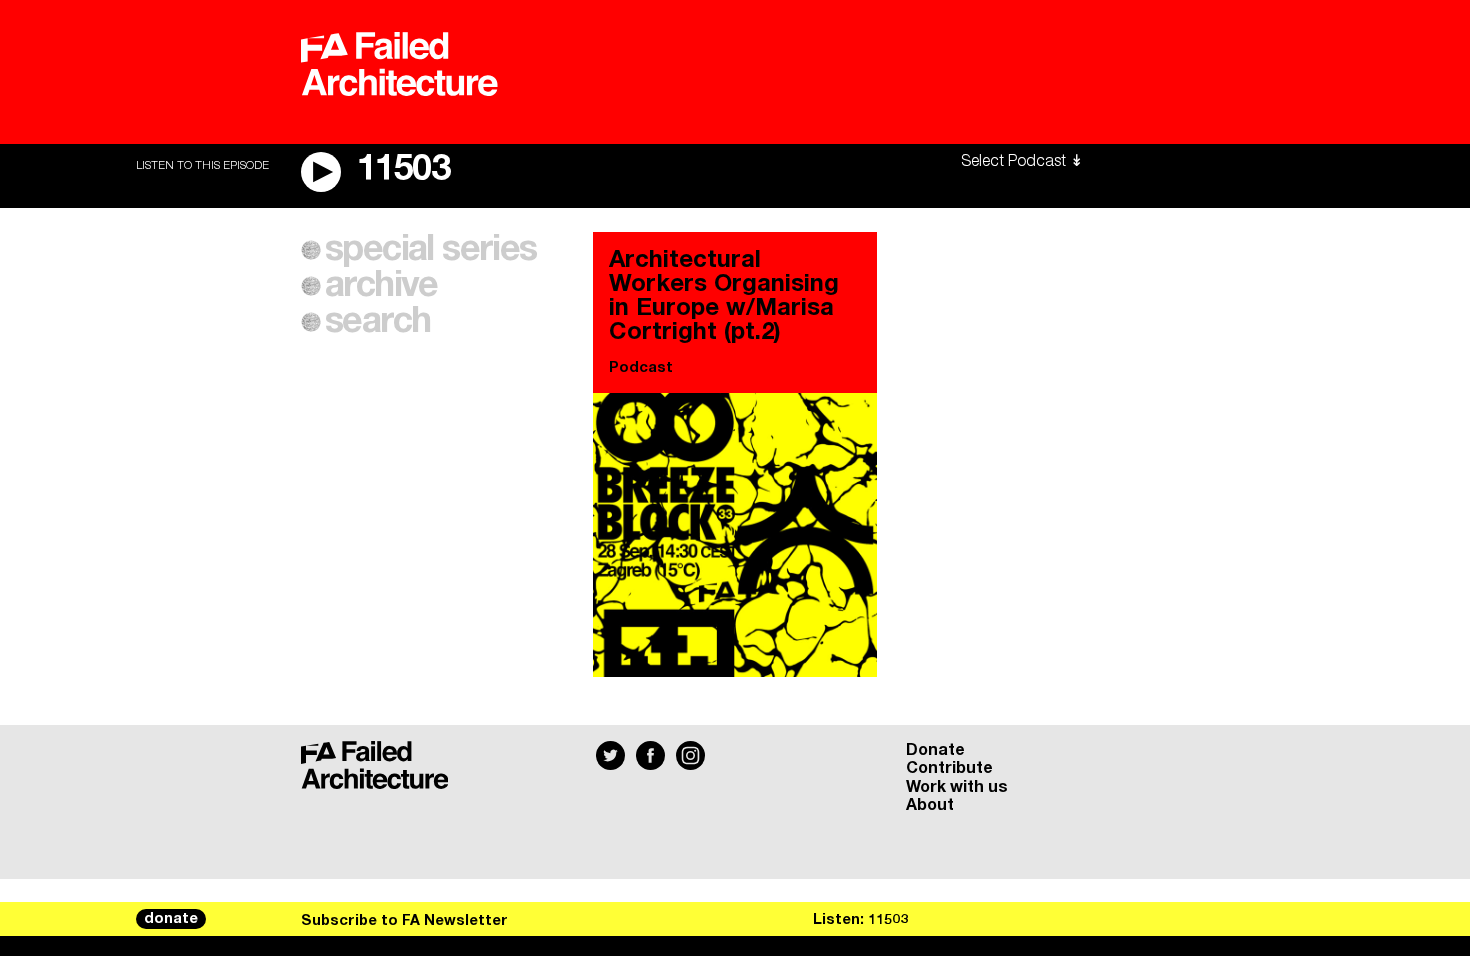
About (930, 805)
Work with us (957, 787)
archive (381, 286)
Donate (935, 750)
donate (171, 919)
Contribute (949, 768)
